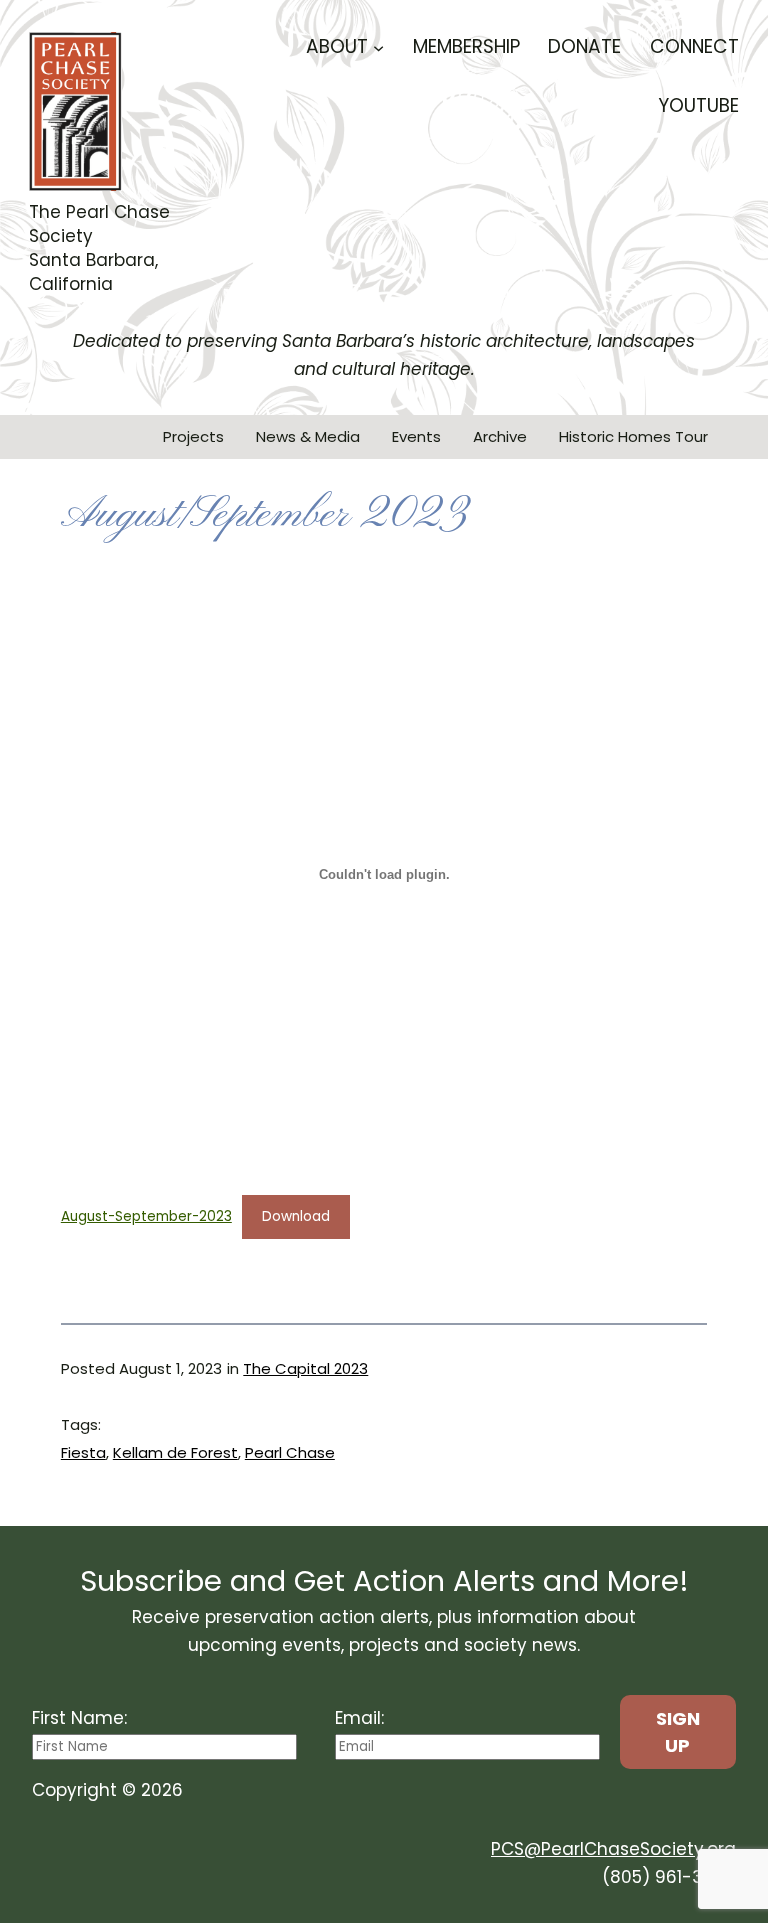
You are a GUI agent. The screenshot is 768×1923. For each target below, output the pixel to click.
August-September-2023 (146, 1216)
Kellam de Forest (175, 1452)
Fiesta (83, 1452)
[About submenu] (378, 46)
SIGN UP (678, 1732)
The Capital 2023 (305, 1368)
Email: (359, 1718)
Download (296, 1216)
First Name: (79, 1718)
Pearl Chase (290, 1452)
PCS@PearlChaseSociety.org (613, 1849)
